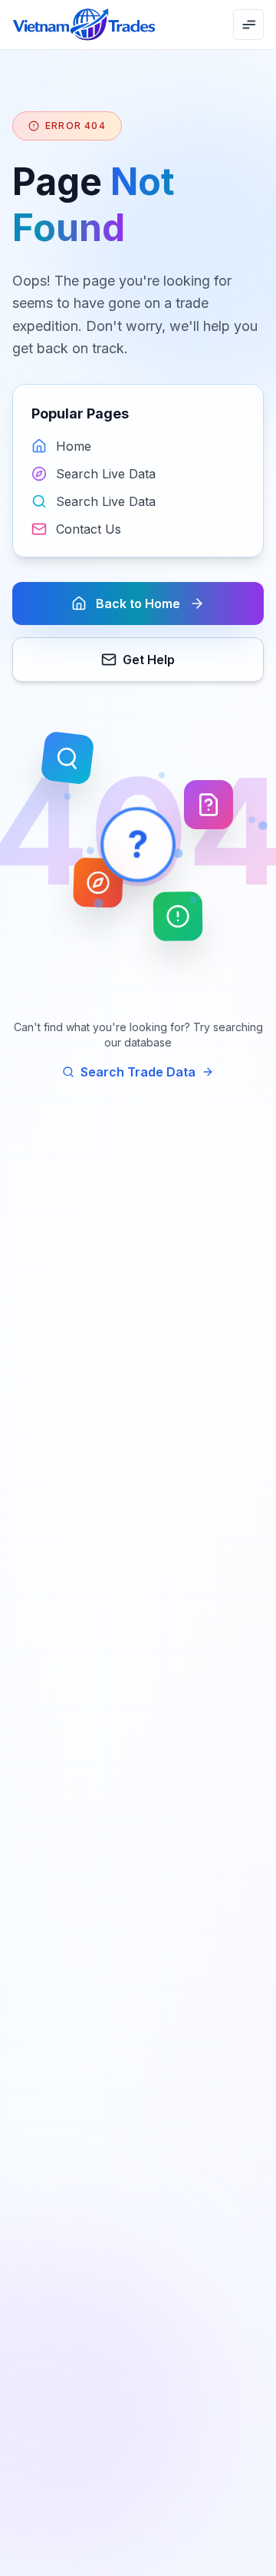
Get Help (149, 660)
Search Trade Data (138, 1072)
